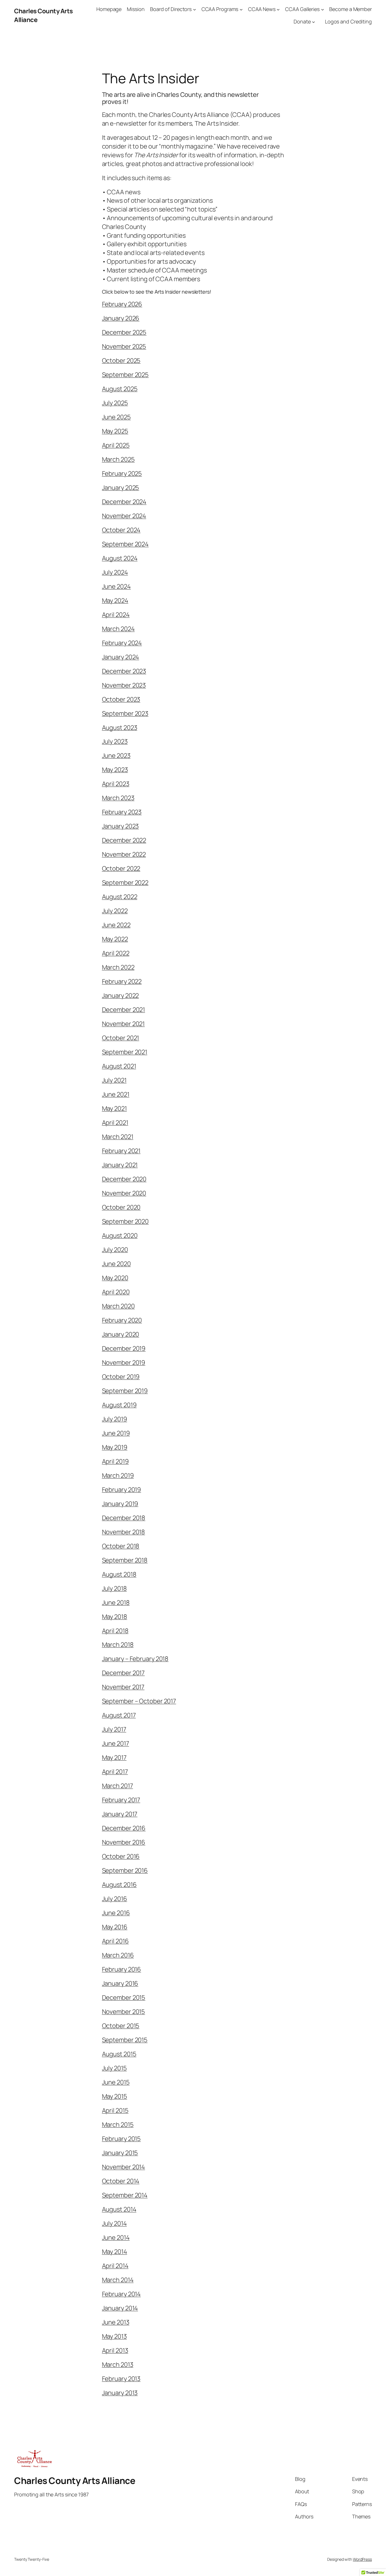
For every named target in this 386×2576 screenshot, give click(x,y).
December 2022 (124, 840)
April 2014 (115, 2266)
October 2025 (121, 361)
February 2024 (122, 643)
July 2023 (115, 741)
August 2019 (119, 1405)
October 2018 (121, 1546)
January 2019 (120, 1504)
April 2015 (115, 2110)
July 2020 (115, 1250)
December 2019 (124, 1348)
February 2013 (121, 2379)
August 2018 (119, 1574)
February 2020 (122, 1320)
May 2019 (115, 1447)
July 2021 (114, 1080)
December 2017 (123, 1673)
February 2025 (122, 473)
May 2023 (115, 770)
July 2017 (114, 1729)
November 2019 (124, 1363)
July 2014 (114, 2223)
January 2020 (121, 1334)
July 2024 (115, 572)
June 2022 (116, 925)
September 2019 (125, 1391)
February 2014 (122, 2294)
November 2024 (124, 516)
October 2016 (121, 1856)
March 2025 (118, 459)
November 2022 (124, 854)
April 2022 (116, 953)
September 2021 (125, 1052)
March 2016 (118, 1955)
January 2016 (120, 1983)
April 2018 (115, 1631)
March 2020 (118, 1306)
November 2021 (123, 1024)
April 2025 (116, 445)
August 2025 (120, 389)
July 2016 (115, 1899)
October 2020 (121, 1207)
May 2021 (114, 1108)
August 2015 (119, 2054)
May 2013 (114, 2336)
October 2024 (121, 530)
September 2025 (125, 375)
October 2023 (121, 699)
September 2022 (125, 883)
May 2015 (115, 2096)
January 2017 (120, 1814)
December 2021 (124, 1010)
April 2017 (115, 1772)
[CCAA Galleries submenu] (323, 9)
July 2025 (115, 403)
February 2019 (122, 1490)
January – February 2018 (135, 1659)
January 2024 (121, 657)
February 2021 (121, 1151)
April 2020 (116, 1292)
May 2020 (115, 1278)
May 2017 (114, 1758)
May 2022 (115, 939)
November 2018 (124, 1532)
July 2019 (115, 1419)
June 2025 (116, 417)
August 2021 (119, 1066)
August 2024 (120, 558)
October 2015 (121, 2026)
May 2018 (115, 1617)
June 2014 (116, 2237)
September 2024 (125, 544)
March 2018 (118, 1645)
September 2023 (125, 713)
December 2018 (124, 1518)
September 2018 (125, 1560)
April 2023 (116, 784)
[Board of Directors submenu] (195, 9)
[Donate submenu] (314, 22)
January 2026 (121, 318)
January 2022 (121, 996)
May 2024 (115, 601)
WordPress (362, 2559)
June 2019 (116, 1433)
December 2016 (124, 1828)
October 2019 (121, 1377)
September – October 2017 (139, 1701)
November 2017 (123, 1687)
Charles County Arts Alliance (75, 2481)
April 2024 (116, 615)
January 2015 (120, 2153)
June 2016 (116, 1913)
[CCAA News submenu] (278, 9)
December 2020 (124, 1179)
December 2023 (124, 671)
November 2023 (124, 685)
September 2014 (125, 2195)
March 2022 (118, 967)
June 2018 (116, 1603)
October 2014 (121, 2181)
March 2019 (118, 1475)
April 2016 (115, 1941)
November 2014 (124, 2167)
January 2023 (121, 826)
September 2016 (125, 1870)
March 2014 (118, 2280)
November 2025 (124, 346)
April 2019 (115, 1461)
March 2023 (118, 798)
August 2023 (120, 728)
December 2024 (124, 502)
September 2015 (125, 2040)
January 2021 (120, 1165)
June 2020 (116, 1264)
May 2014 (115, 2252)
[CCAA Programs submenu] (241, 9)
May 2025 (115, 431)
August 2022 (120, 897)
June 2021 (116, 1094)
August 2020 (120, 1235)
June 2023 (116, 756)
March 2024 (118, 629)
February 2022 (122, 981)
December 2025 (124, 332)
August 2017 (119, 1715)
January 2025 (121, 488)
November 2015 (124, 2012)
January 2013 (120, 2393)
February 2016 (122, 1969)
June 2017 (116, 1743)
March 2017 (118, 1786)
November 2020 (124, 1193)
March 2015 (118, 2125)
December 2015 (124, 1998)
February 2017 (121, 1800)
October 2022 (121, 868)
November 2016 (124, 1842)
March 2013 (118, 2365)
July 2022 (115, 911)
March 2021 (118, 1137)
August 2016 (119, 1885)
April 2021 (115, 1123)
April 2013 (115, 2350)
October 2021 (121, 1038)
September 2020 (125, 1221)
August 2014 (119, 2209)
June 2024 (116, 586)
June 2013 (116, 2322)
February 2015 (122, 2139)
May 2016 (115, 1927)
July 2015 (114, 2068)
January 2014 (120, 2308)
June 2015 (116, 2082)
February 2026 (122, 304)
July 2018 (114, 1588)
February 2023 (122, 812)
